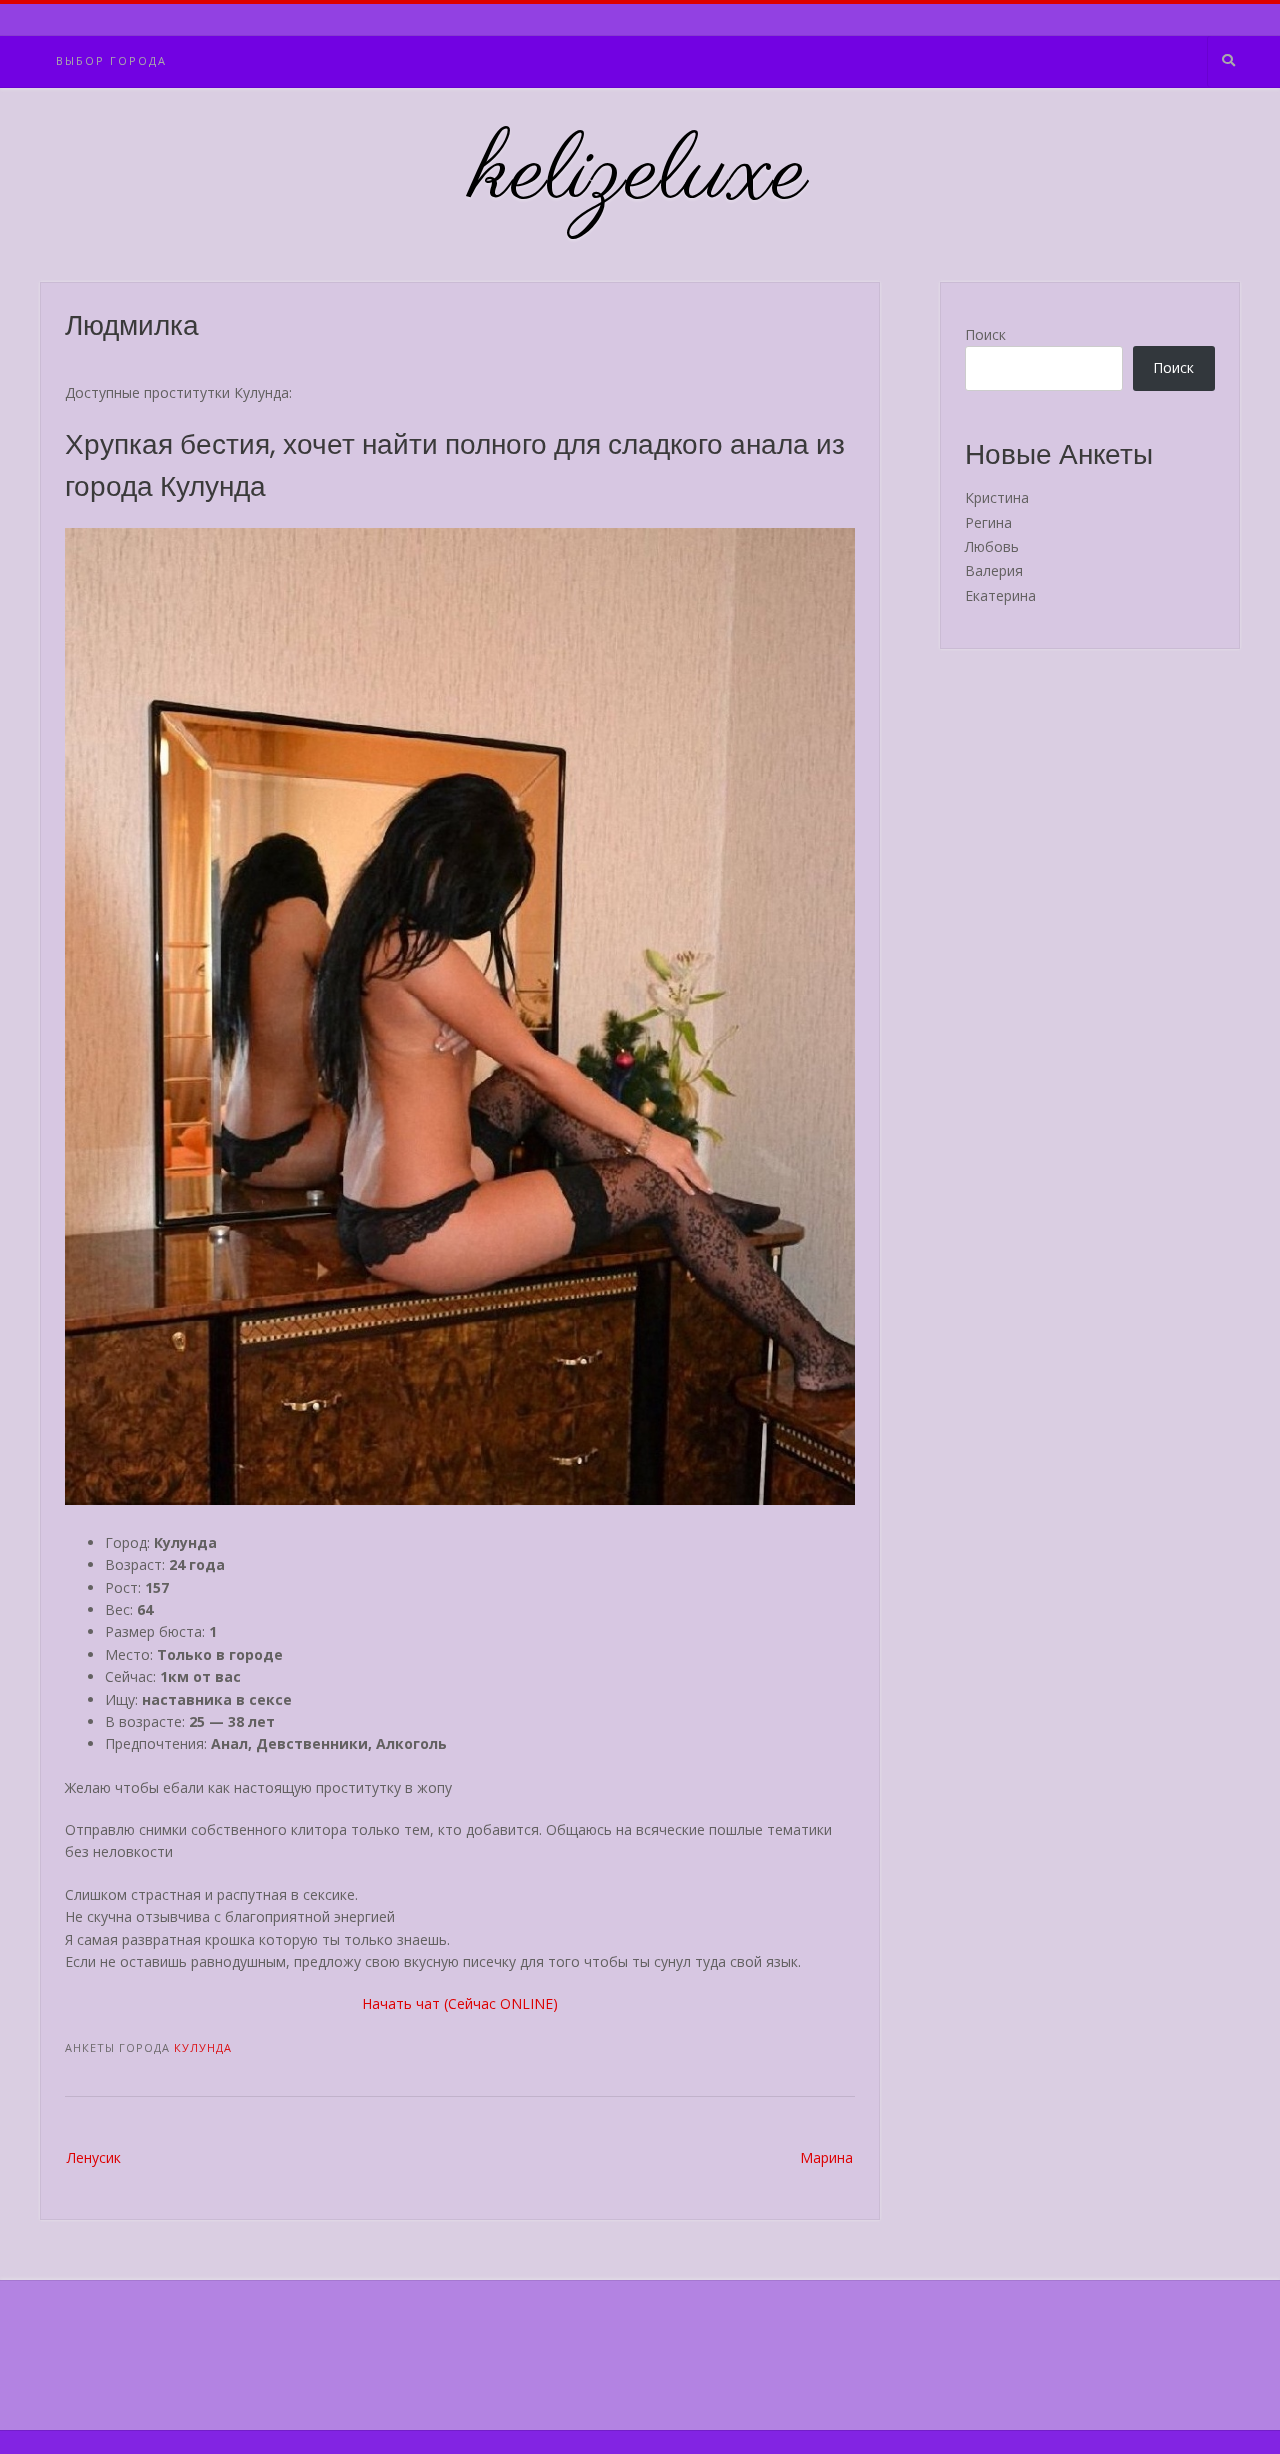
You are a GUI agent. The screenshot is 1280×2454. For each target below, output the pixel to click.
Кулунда (203, 2047)
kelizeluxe (640, 175)
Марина (826, 2157)
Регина (988, 522)
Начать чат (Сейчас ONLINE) (460, 2003)
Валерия (994, 570)
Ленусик (94, 2157)
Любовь (992, 546)
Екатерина (1000, 595)
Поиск (985, 334)
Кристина (997, 497)
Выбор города (111, 60)
